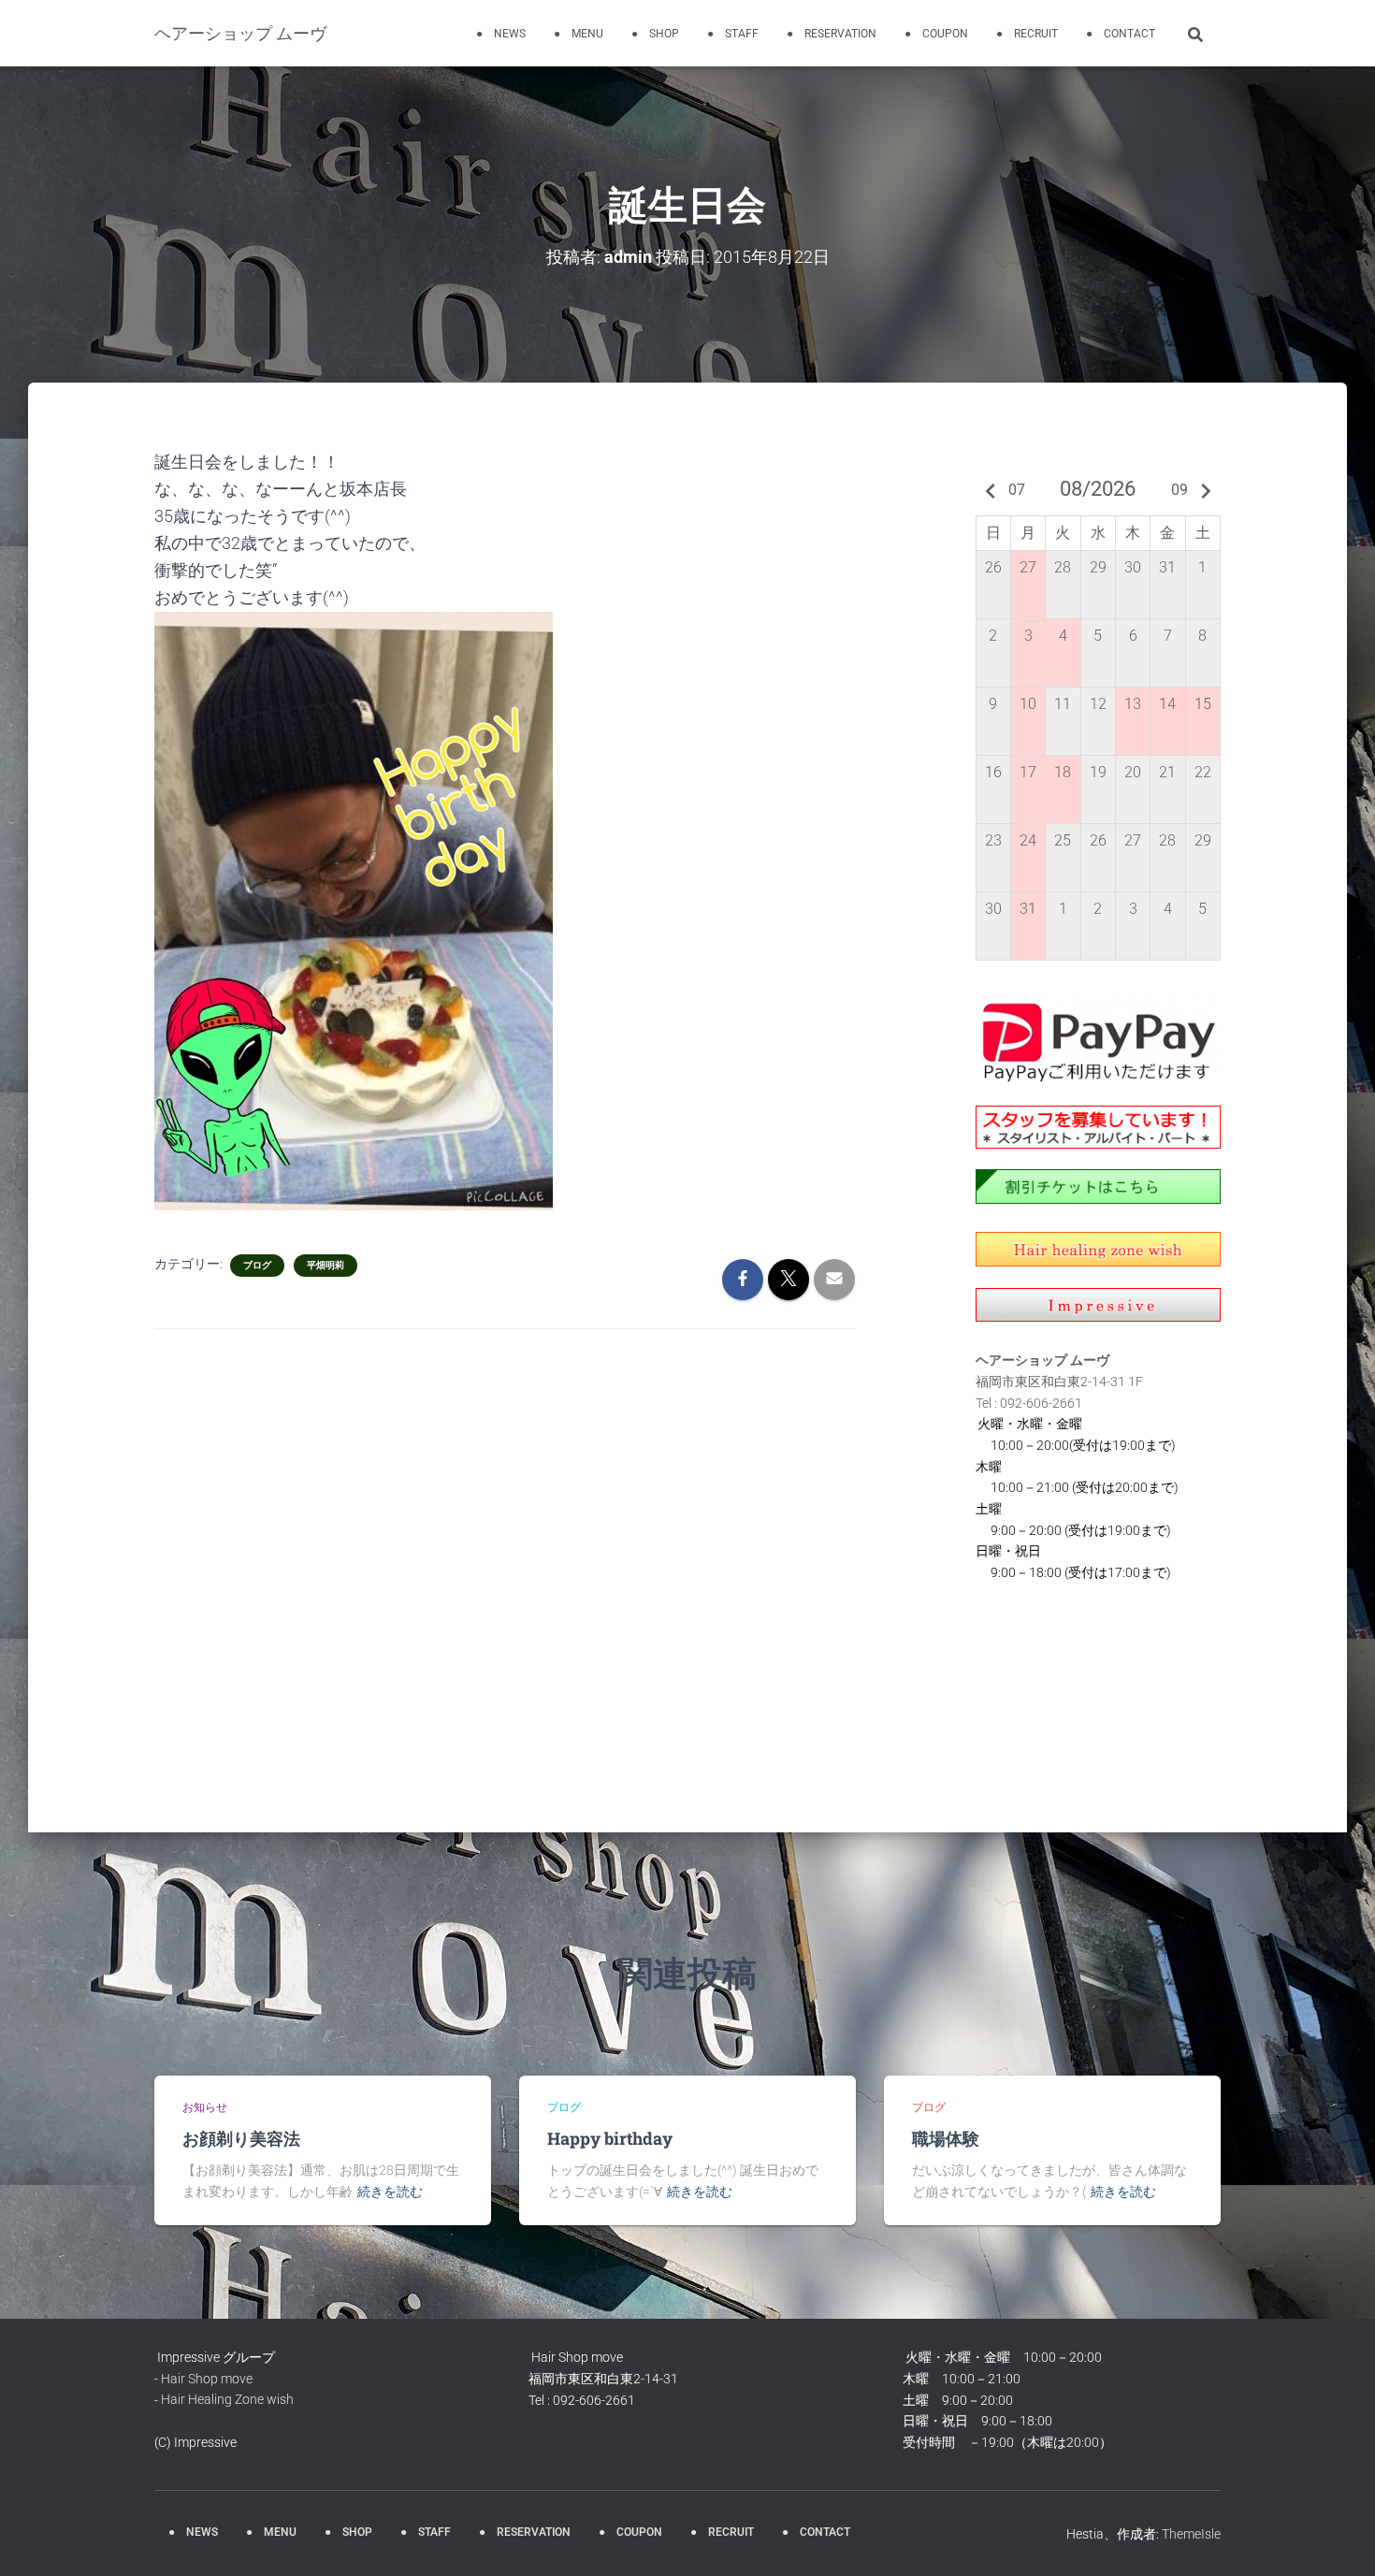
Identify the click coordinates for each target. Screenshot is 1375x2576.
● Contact (1121, 34)
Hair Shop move (207, 2379)
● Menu (579, 34)
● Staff (733, 34)
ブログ (257, 1265)
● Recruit (1027, 34)
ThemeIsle (1191, 2534)
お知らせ (205, 2107)
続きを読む (390, 2192)
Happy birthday (612, 2138)
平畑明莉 (326, 1265)
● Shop (655, 34)
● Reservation (832, 34)
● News (501, 34)
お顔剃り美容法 (241, 2138)
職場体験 (946, 2138)
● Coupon (936, 34)
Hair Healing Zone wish (227, 2399)
